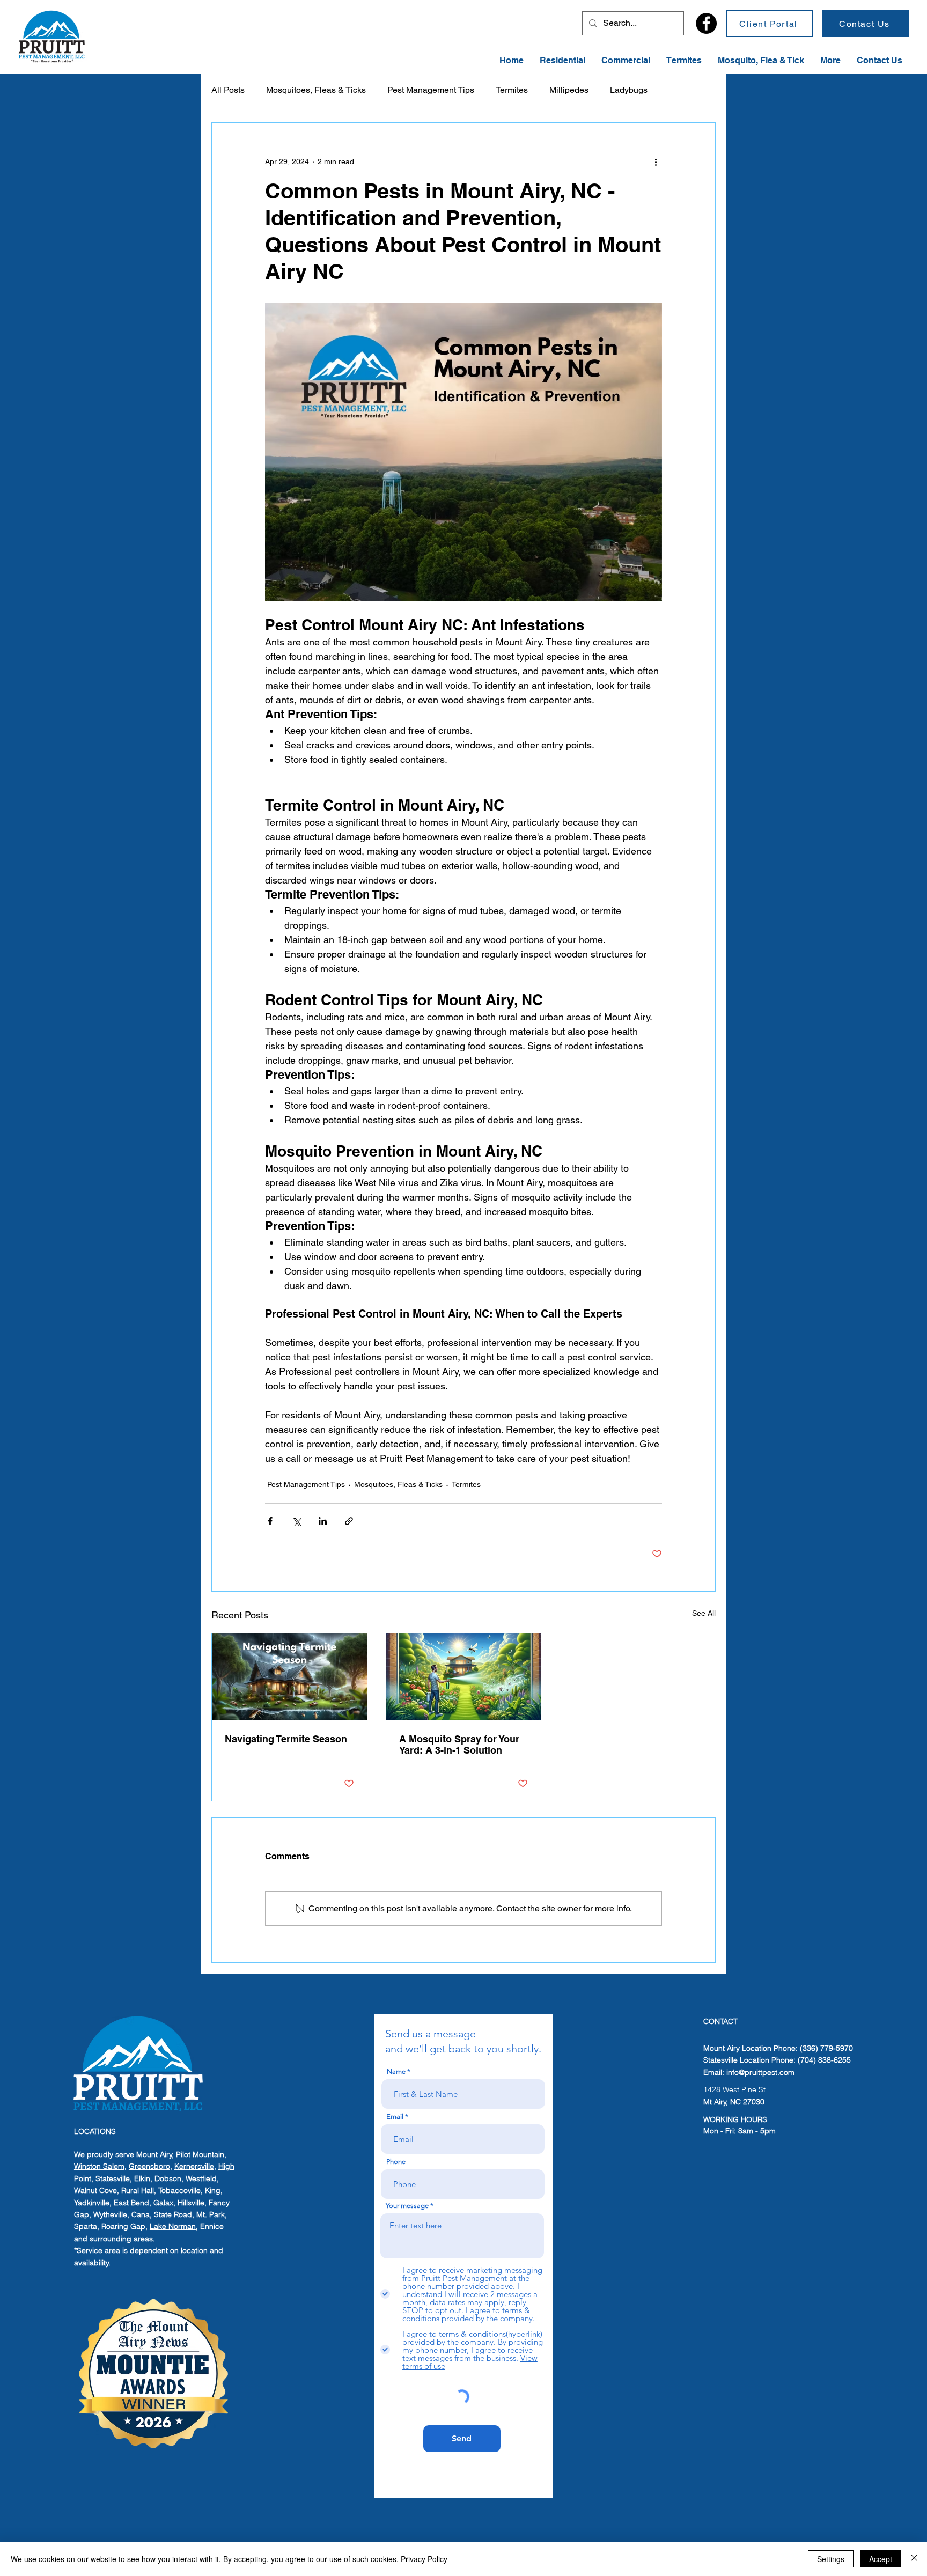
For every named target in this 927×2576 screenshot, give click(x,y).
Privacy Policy (424, 2559)
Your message (407, 2206)
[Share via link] (349, 1521)
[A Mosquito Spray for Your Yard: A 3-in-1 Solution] (464, 1677)
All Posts (228, 90)
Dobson (168, 2178)
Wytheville (110, 2214)
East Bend (131, 2203)
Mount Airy (154, 2154)
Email (395, 2117)
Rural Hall (138, 2190)
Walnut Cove (95, 2190)
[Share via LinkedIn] (323, 1521)
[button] (830, 61)
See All (704, 1613)
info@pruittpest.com (760, 2072)
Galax (163, 2203)
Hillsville (191, 2203)
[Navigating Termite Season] (289, 1677)
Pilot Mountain (200, 2154)
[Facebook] (706, 23)
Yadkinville (92, 2203)
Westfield (201, 2178)
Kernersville (194, 2166)
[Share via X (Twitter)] (296, 1521)
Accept (881, 2559)
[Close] (914, 2559)
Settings (831, 2559)
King (213, 2190)
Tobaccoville (179, 2190)
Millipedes (569, 90)
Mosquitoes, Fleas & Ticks (316, 90)
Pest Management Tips (431, 90)
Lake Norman (173, 2226)
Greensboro (149, 2166)
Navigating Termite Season (286, 1739)
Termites (512, 90)
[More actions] (656, 161)
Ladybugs (629, 90)
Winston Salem (99, 2166)
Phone (396, 2162)
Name (396, 2071)
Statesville (113, 2178)
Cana (141, 2214)
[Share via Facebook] (270, 1521)
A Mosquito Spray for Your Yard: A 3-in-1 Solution (459, 1745)
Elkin (142, 2178)
